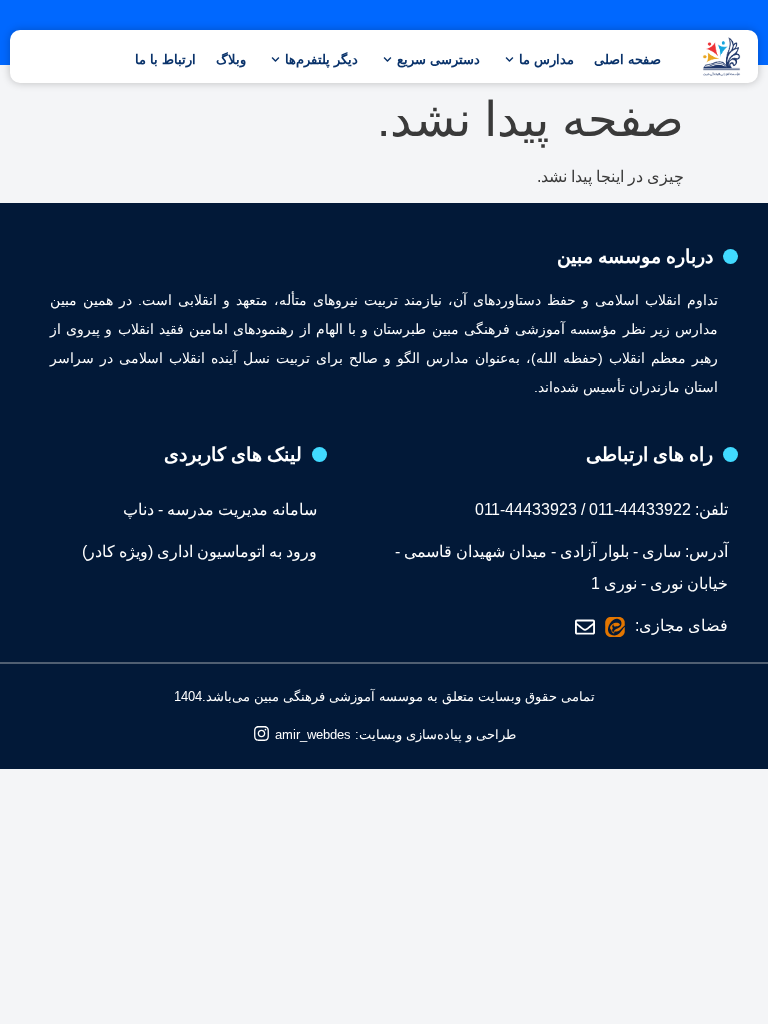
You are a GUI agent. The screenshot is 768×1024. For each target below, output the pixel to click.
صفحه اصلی (627, 59)
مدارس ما (546, 59)
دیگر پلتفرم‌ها (321, 59)
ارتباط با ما (165, 59)
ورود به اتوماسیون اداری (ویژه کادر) (199, 551)
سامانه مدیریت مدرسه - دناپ (220, 509)
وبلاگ (231, 59)
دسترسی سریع (438, 59)
